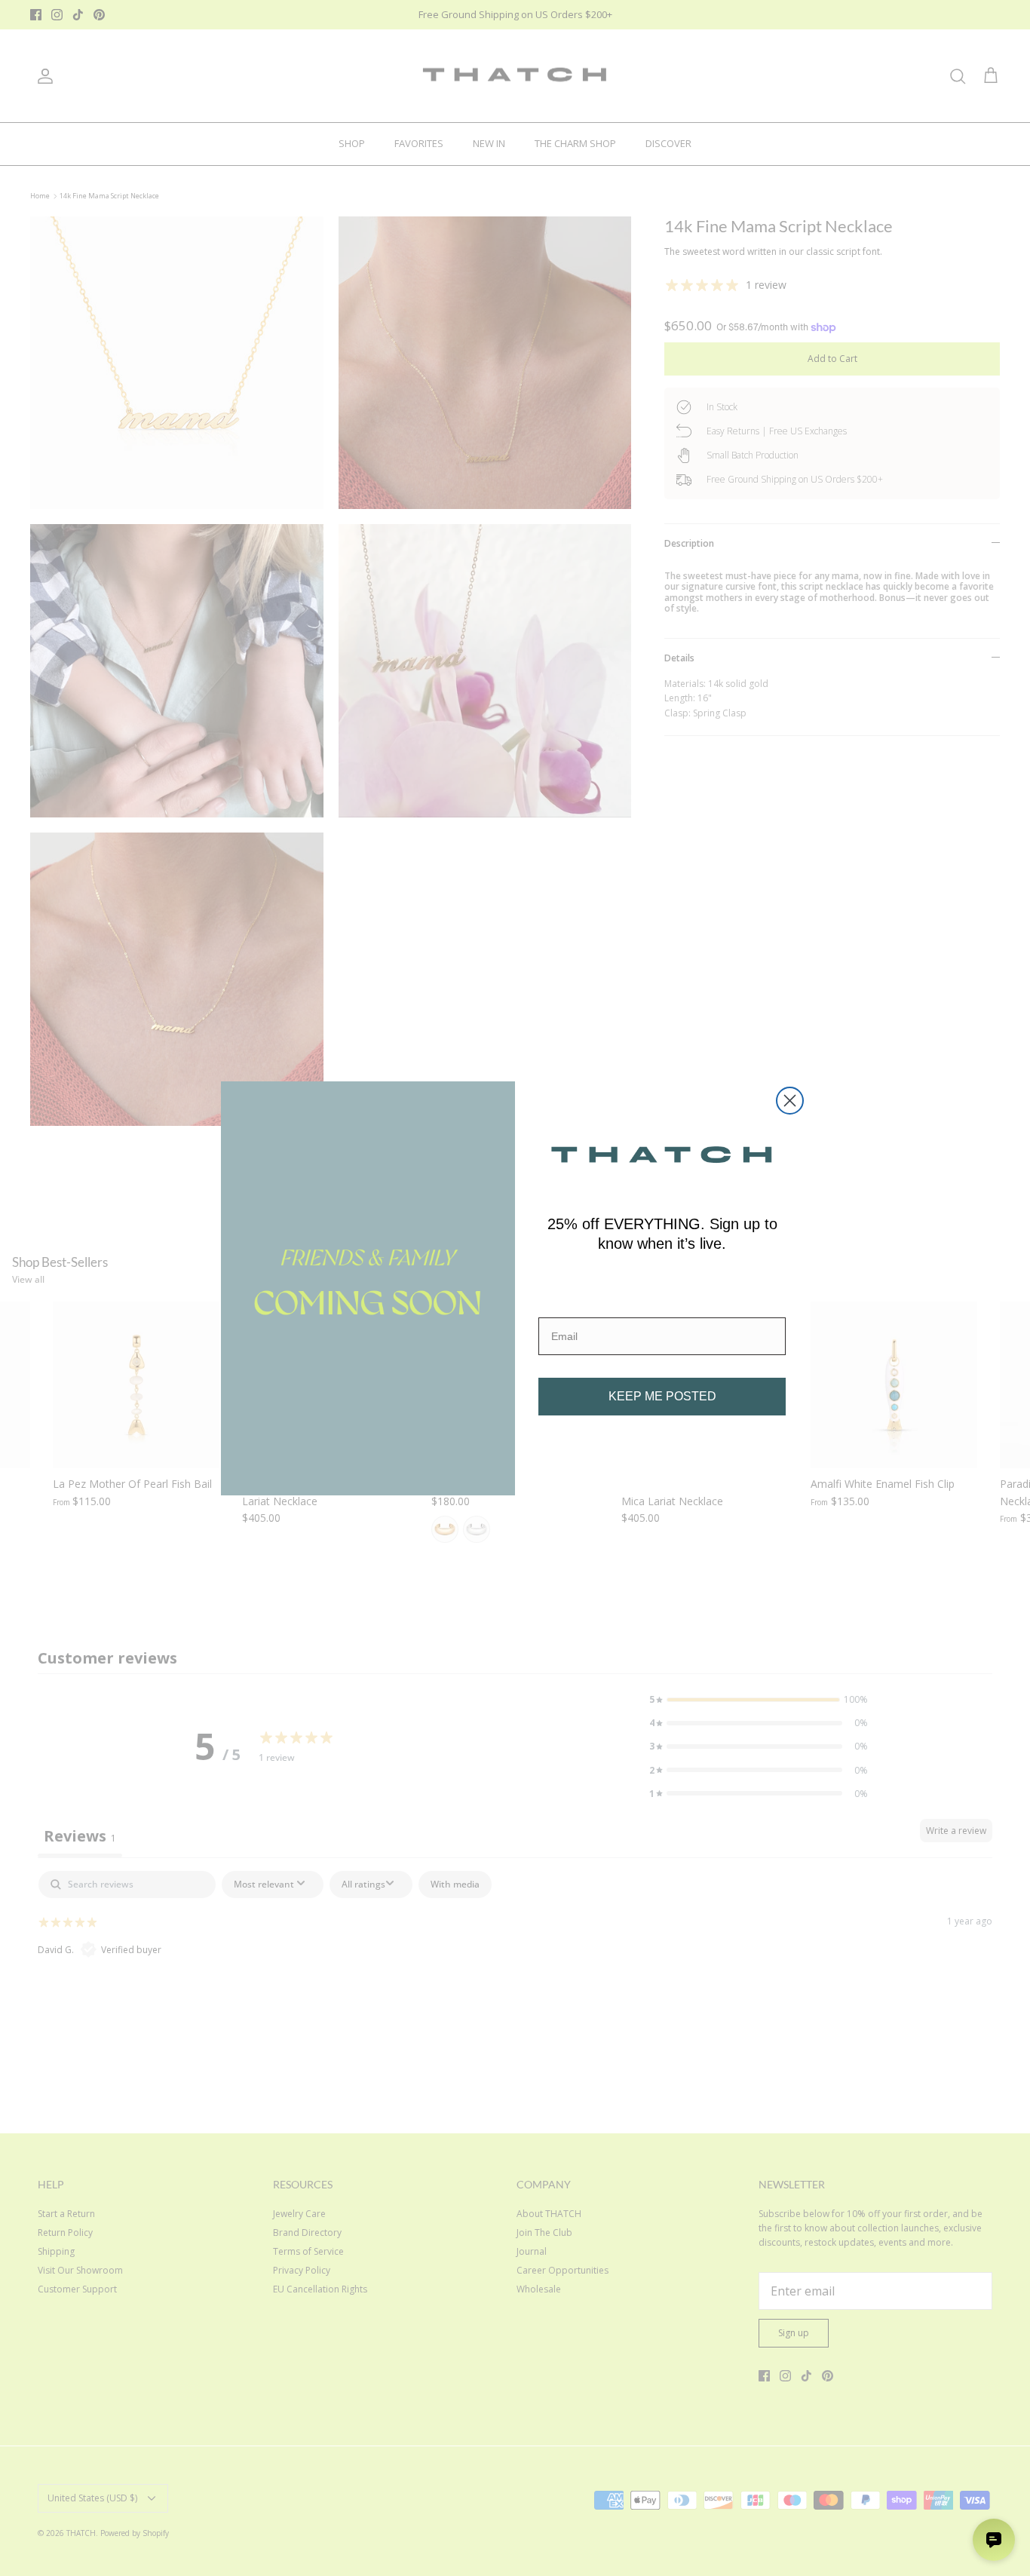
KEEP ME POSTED (662, 1396)
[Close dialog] (790, 1101)
